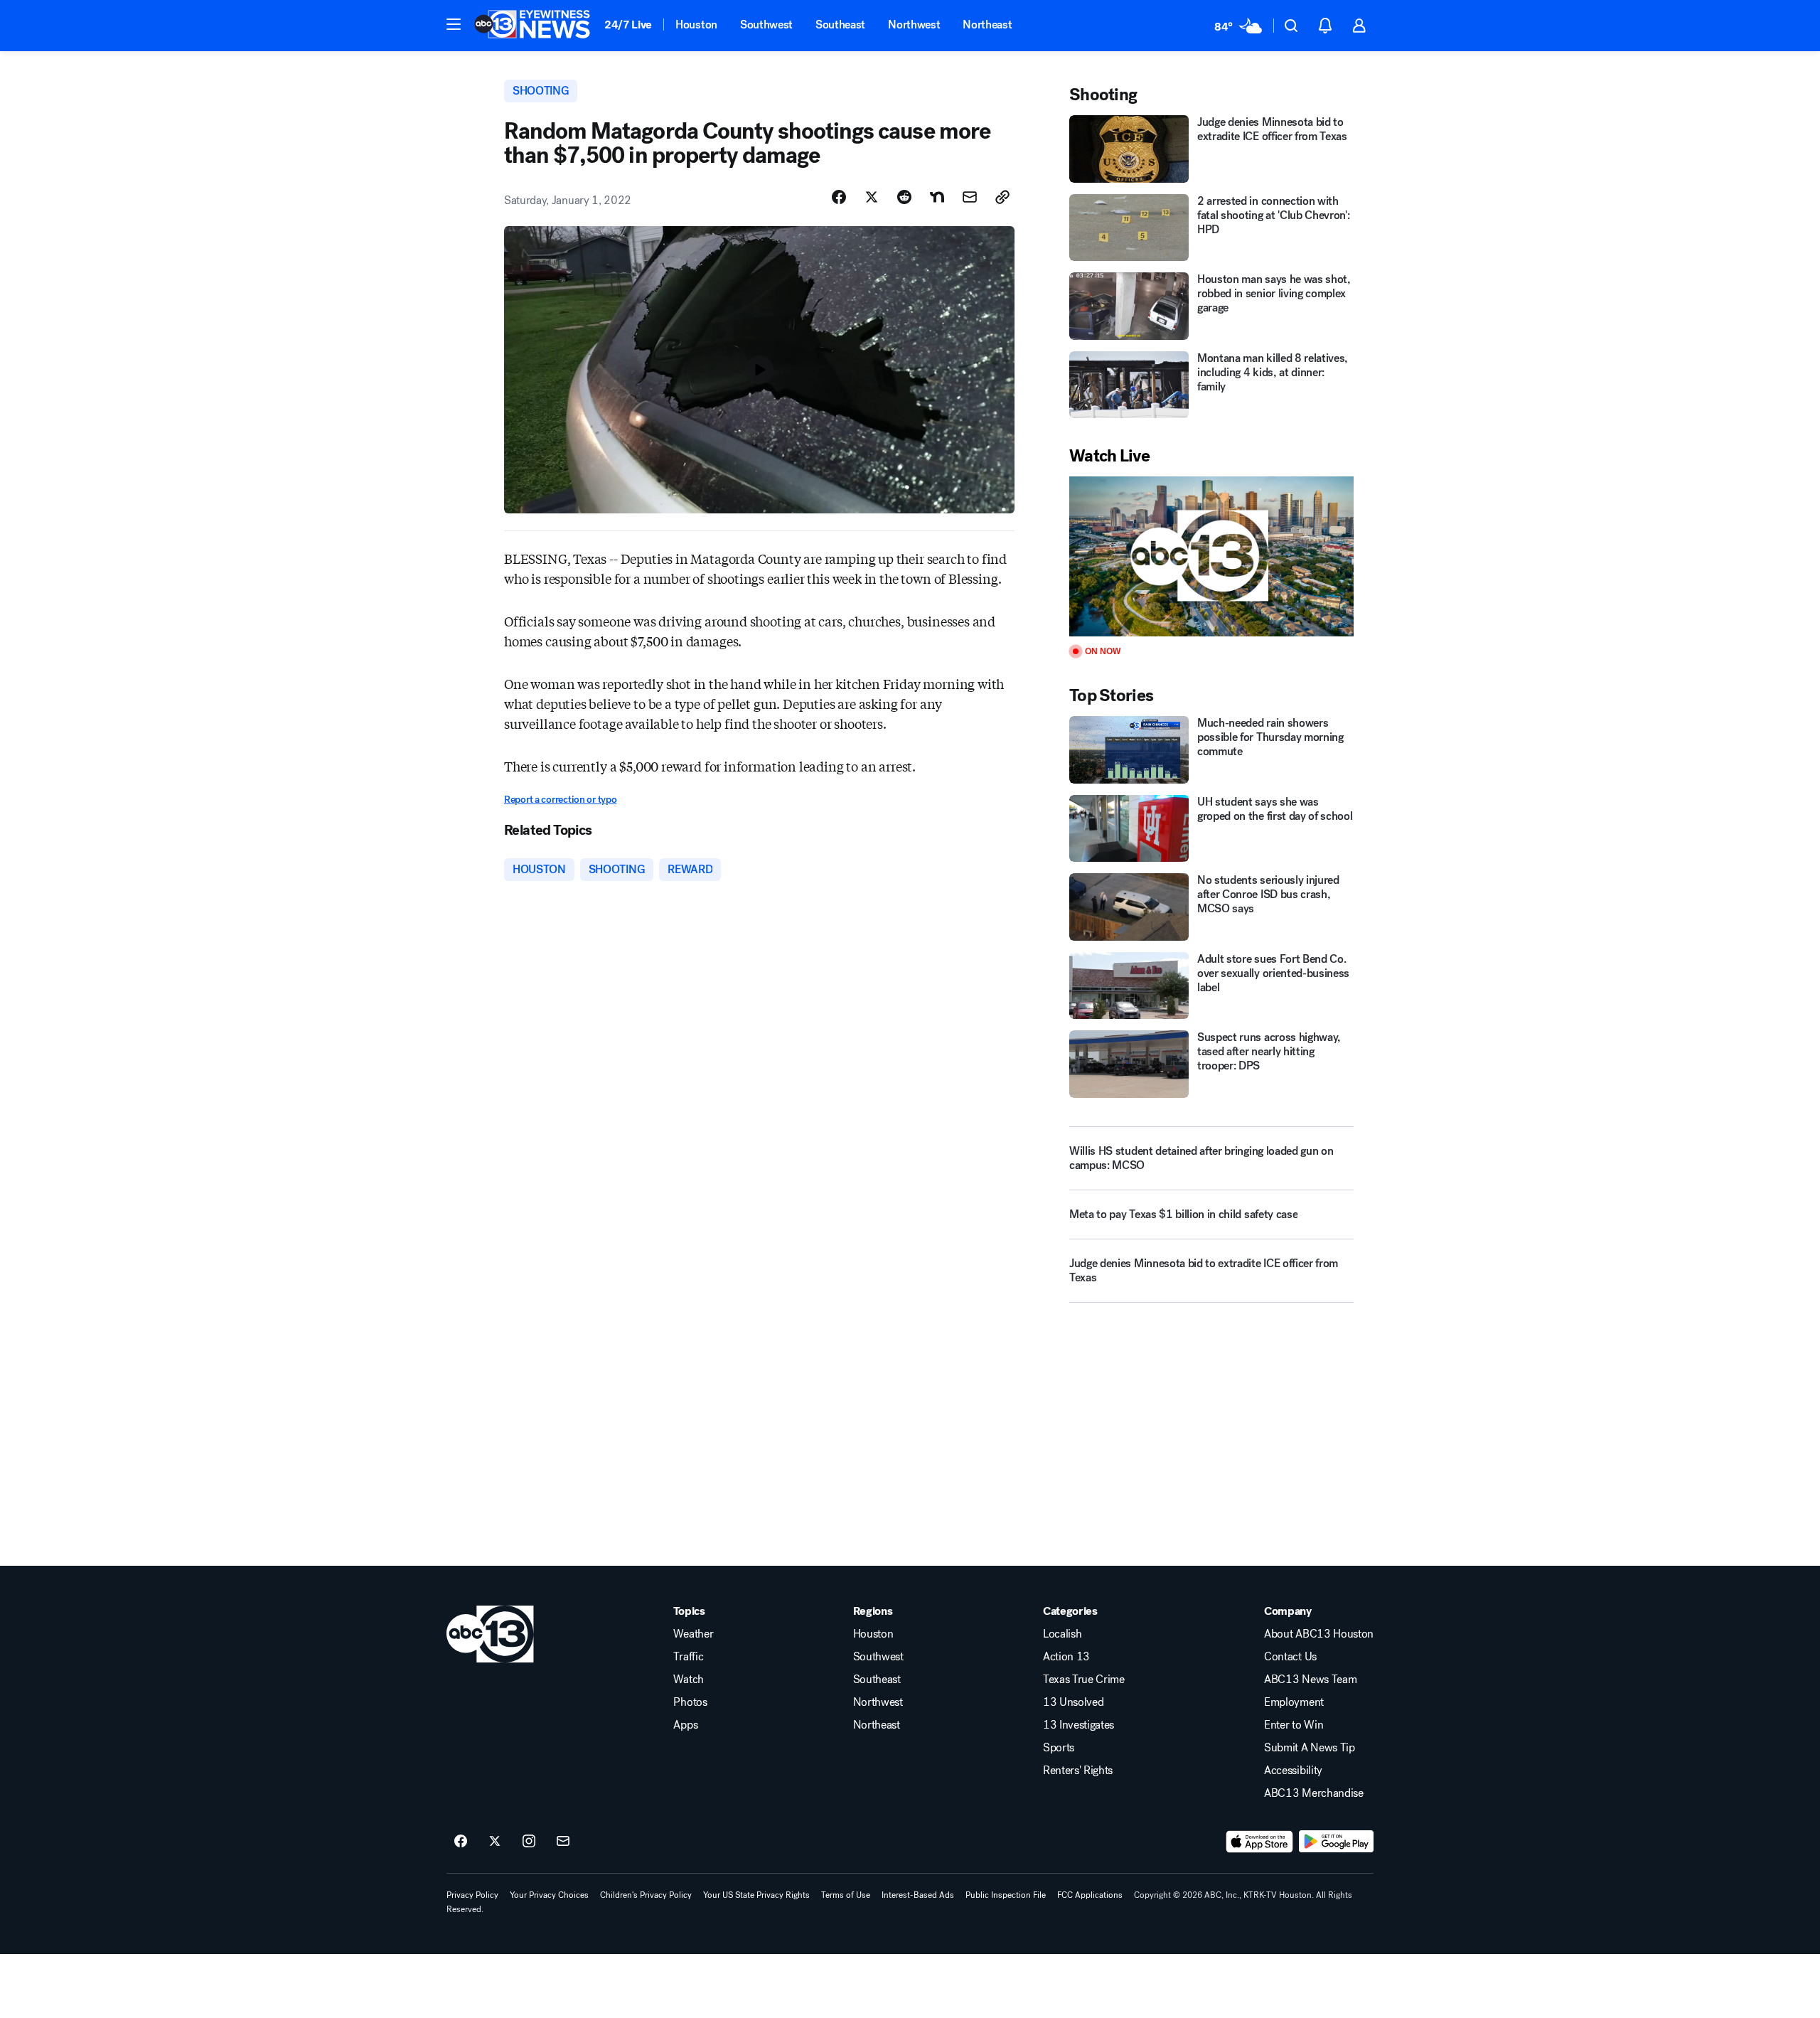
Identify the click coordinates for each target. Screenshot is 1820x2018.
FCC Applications (1090, 1895)
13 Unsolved (1073, 1702)
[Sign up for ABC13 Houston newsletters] (563, 1842)
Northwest (914, 25)
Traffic (688, 1657)
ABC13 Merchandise (1314, 1793)
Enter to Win (1294, 1725)
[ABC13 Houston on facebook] (461, 1842)
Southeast (840, 25)
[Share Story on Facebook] (839, 197)
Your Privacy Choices (549, 1895)
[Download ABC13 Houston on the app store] (1260, 1842)
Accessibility (1293, 1771)
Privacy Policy (472, 1895)
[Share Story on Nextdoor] (937, 197)
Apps (685, 1725)
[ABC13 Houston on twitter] (495, 1842)
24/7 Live (628, 25)
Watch (688, 1680)
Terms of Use (846, 1895)
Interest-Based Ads (918, 1895)
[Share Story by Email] (970, 197)
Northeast (987, 25)
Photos (690, 1702)
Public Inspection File (1006, 1895)
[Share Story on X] (872, 197)
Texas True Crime (1084, 1680)
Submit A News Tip (1310, 1748)
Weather (693, 1634)
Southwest (766, 25)
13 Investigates (1078, 1725)
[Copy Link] (1002, 197)
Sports (1059, 1748)
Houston (696, 25)
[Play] (1211, 556)
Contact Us (1290, 1657)
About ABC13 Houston (1319, 1634)
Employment (1294, 1702)
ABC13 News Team (1310, 1680)
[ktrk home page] (490, 1634)
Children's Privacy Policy (646, 1895)
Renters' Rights (1078, 1771)
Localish (1062, 1634)
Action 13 (1066, 1657)
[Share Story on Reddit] (904, 197)
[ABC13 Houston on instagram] (529, 1842)
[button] (454, 24)
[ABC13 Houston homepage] (532, 26)
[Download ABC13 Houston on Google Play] (1336, 1842)
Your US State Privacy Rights (756, 1895)
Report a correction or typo (560, 800)
